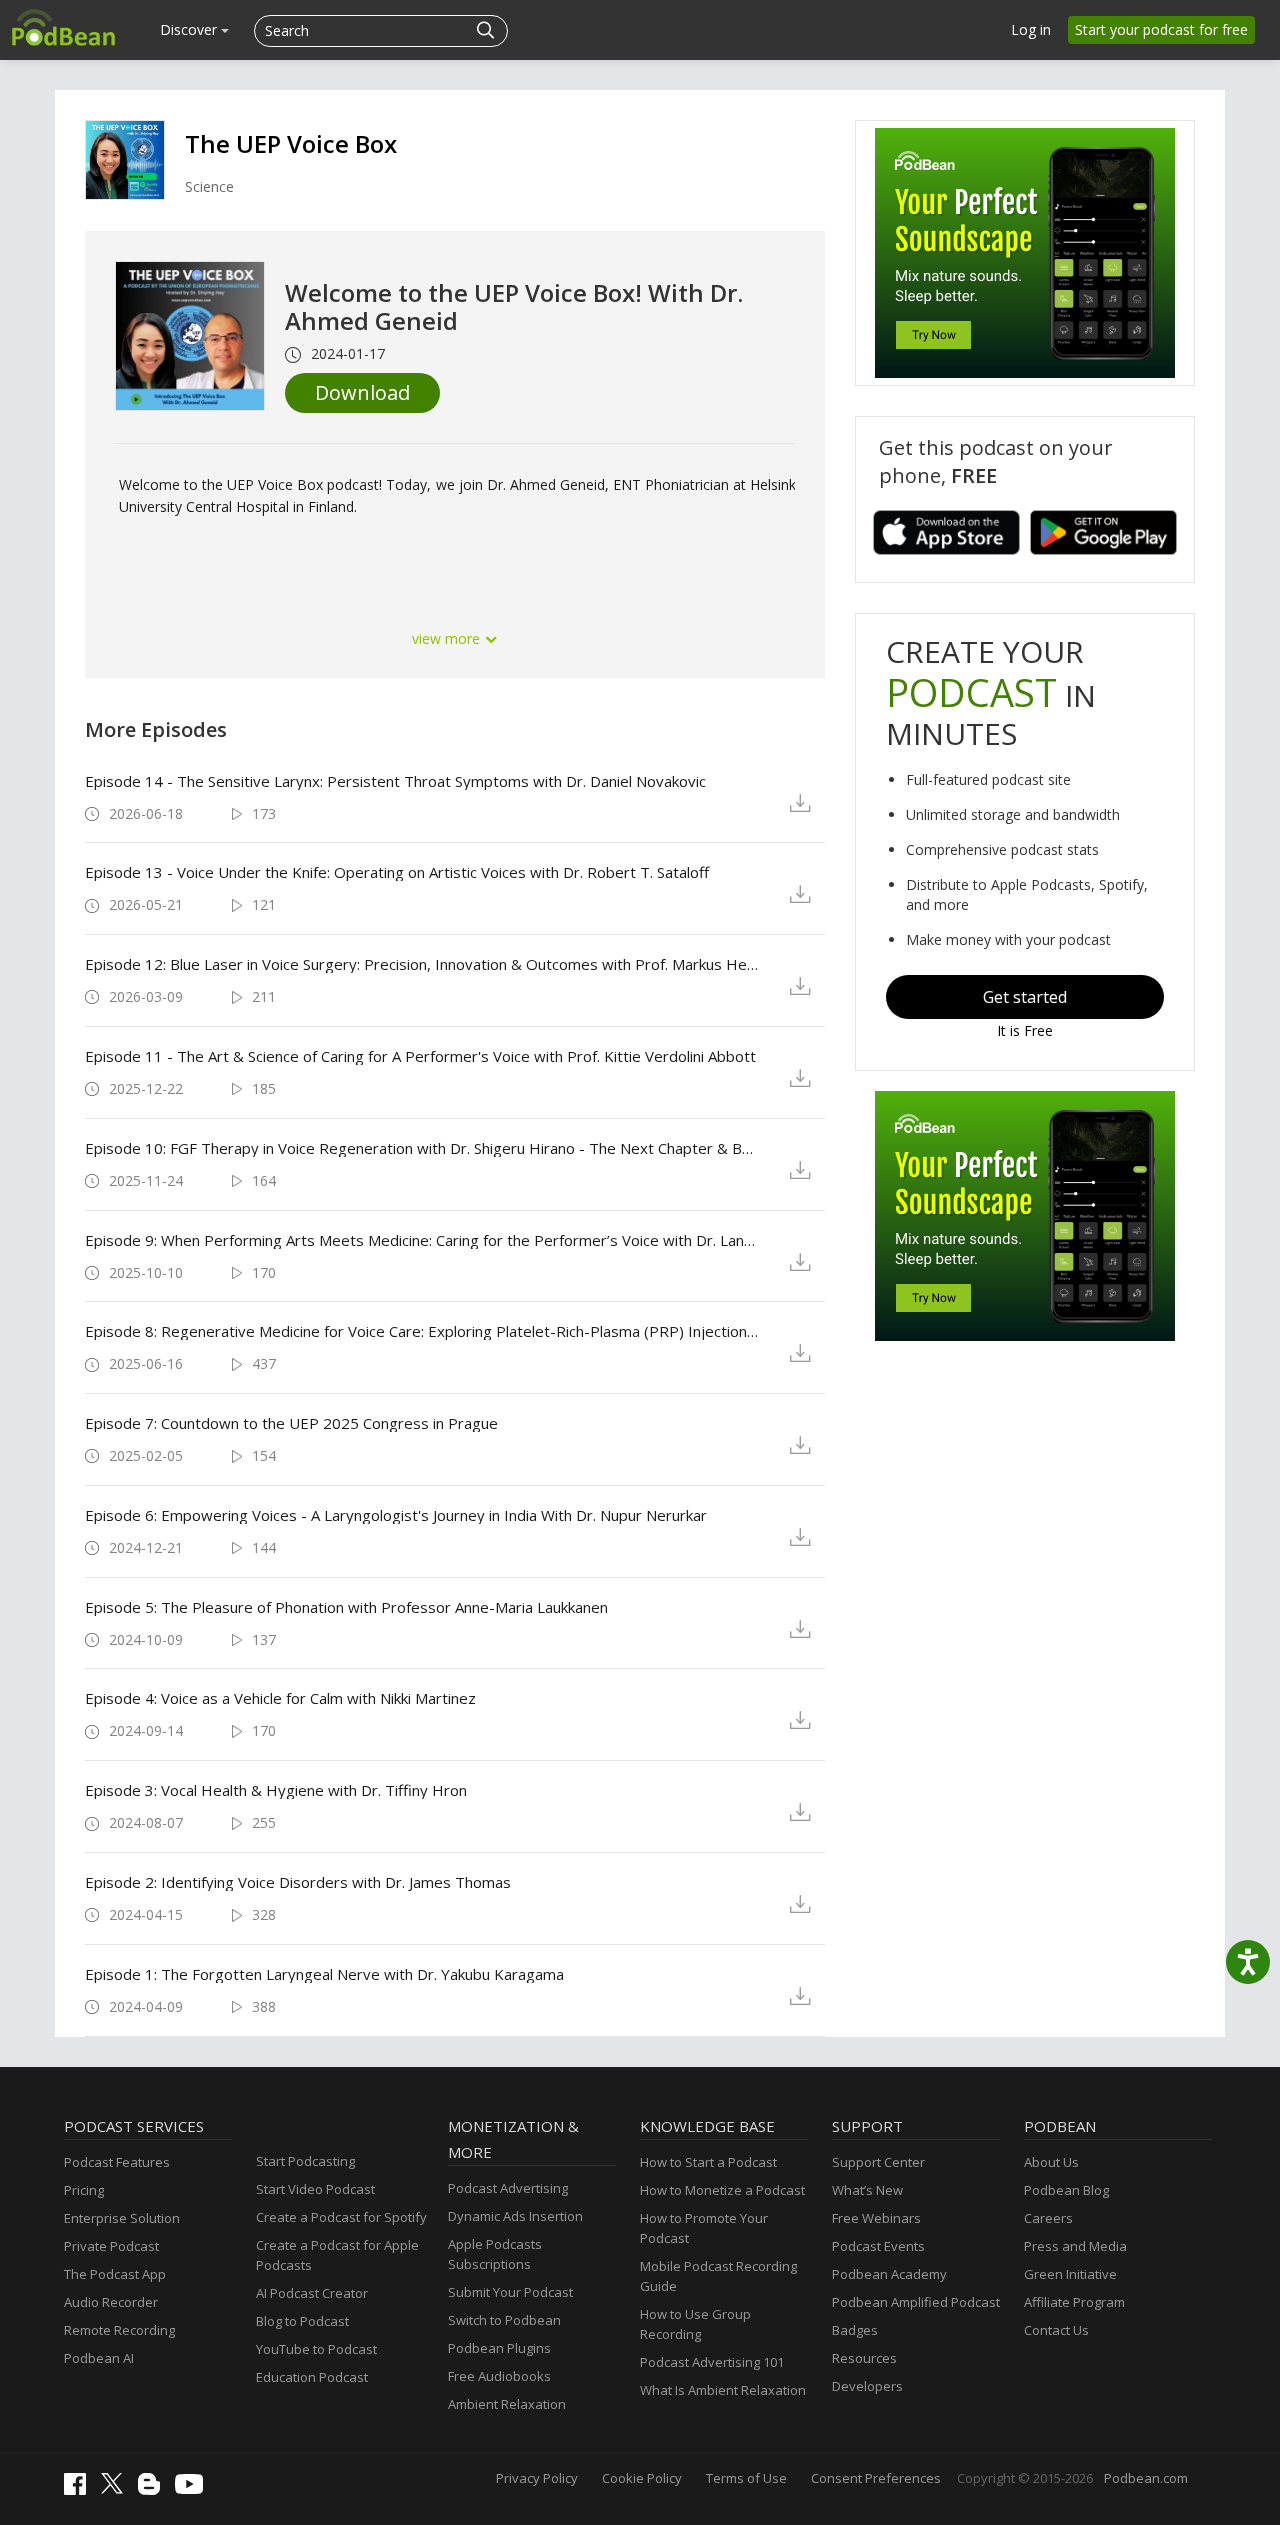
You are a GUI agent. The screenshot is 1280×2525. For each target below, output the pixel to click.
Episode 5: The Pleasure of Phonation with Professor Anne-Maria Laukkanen (346, 1607)
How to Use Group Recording (695, 2324)
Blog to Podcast (302, 2321)
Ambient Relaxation (507, 2404)
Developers (867, 2386)
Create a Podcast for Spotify (341, 2217)
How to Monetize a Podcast (722, 2190)
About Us (1051, 2162)
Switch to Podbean (504, 2320)
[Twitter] (117, 2489)
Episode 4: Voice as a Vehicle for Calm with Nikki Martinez (280, 1698)
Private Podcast (111, 2246)
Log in (1031, 29)
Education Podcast (312, 2377)
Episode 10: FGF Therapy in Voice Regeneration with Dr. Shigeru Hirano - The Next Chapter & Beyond (421, 1148)
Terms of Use (746, 2478)
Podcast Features (117, 2162)
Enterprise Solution (122, 2218)
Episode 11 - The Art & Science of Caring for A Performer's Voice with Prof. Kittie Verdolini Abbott (420, 1056)
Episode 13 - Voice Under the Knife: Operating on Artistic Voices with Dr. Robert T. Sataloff (397, 872)
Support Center (878, 2162)
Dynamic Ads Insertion (515, 2216)
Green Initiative (1070, 2274)
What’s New (867, 2190)
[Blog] (154, 2490)
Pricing (84, 2190)
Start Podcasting (305, 2161)
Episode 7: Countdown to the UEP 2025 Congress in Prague (291, 1423)
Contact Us (1056, 2330)
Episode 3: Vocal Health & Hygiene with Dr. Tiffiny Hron (276, 1790)
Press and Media (1075, 2246)
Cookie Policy (642, 2478)
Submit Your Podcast (510, 2292)
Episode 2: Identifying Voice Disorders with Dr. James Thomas (298, 1882)
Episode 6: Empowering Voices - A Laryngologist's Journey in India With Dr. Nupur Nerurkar (396, 1515)
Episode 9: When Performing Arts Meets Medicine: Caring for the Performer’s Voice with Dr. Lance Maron (421, 1240)
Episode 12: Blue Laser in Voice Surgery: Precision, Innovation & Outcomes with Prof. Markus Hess (421, 964)
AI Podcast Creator (312, 2293)
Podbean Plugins (499, 2348)
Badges (855, 2330)
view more (448, 638)
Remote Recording (119, 2330)
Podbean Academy (889, 2274)
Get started (1025, 997)
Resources (864, 2358)
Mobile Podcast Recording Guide (718, 2276)
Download (362, 392)
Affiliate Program (1074, 2302)
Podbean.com (1146, 2478)
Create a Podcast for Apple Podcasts (337, 2255)
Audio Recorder (111, 2302)
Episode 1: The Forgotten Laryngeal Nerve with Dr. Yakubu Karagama (324, 1974)
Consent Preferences (876, 2478)
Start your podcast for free (1161, 29)
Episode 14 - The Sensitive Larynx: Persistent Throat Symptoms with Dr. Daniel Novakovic (395, 781)
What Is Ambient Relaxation (723, 2390)
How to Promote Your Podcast (704, 2228)
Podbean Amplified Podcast (916, 2302)
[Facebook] (80, 2490)
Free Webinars (876, 2218)
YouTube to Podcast (316, 2349)
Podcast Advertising (508, 2188)
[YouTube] (194, 2489)
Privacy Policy (537, 2478)
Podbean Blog (1066, 2190)
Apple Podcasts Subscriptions (495, 2254)
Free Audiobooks (499, 2376)
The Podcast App (115, 2274)
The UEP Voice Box (291, 143)
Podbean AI (99, 2358)
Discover (190, 29)
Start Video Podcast (315, 2189)
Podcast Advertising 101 (712, 2362)
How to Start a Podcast (708, 2162)
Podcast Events (878, 2246)
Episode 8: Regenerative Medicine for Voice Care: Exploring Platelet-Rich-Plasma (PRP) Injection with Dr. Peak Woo (421, 1331)
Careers (1048, 2218)
